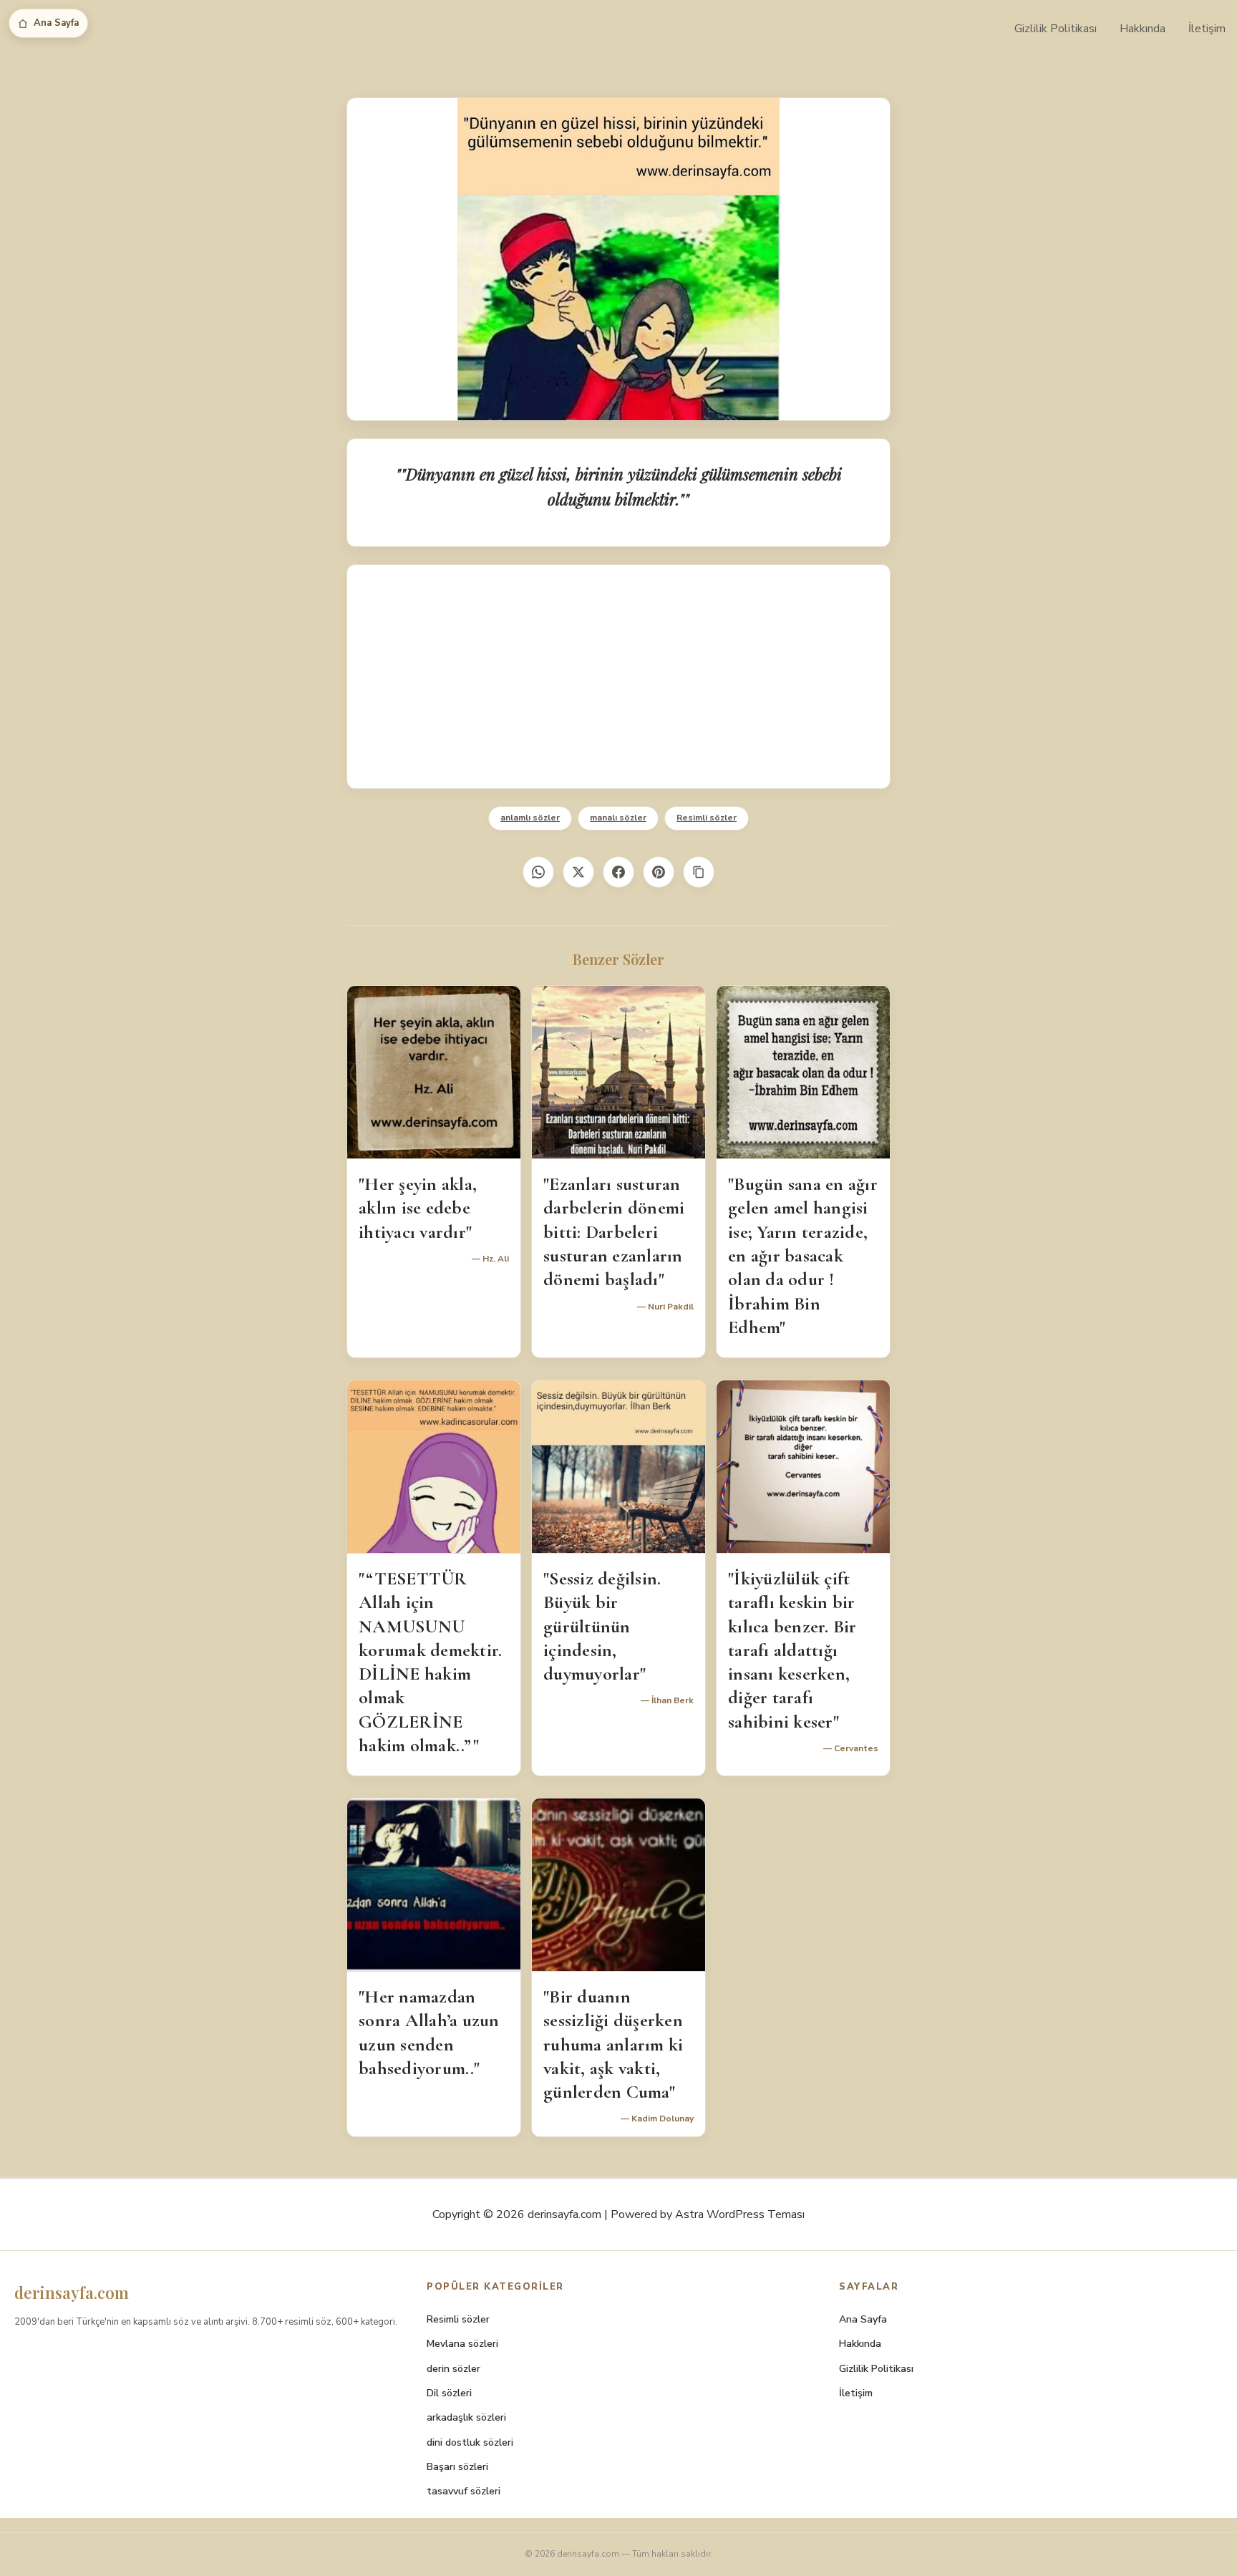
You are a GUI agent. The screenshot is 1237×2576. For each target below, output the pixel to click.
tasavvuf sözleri (464, 2491)
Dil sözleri (449, 2393)
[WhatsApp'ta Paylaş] (538, 872)
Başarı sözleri (457, 2467)
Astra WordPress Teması (740, 2214)
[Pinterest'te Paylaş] (659, 872)
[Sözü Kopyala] (699, 872)
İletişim (1207, 29)
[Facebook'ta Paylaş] (618, 872)
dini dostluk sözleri (470, 2442)
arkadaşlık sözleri (466, 2417)
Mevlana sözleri (462, 2344)
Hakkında (1143, 29)
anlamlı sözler (530, 818)
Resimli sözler (707, 818)
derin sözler (453, 2369)
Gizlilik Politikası (1056, 29)
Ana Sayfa (56, 23)
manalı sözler (618, 818)
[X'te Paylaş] (578, 872)
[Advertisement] (618, 677)
